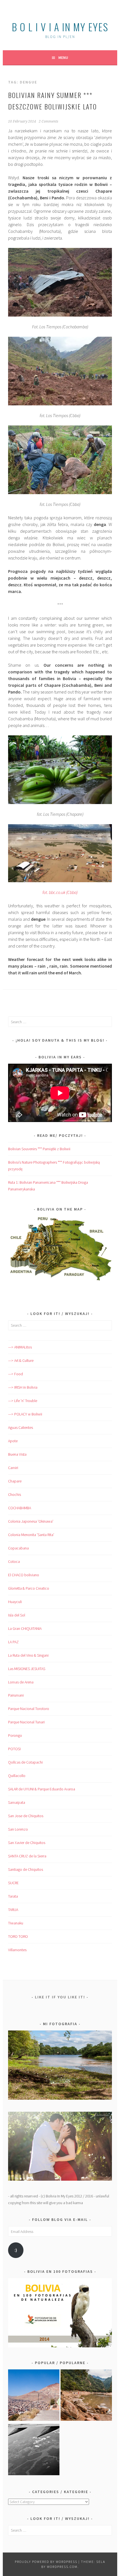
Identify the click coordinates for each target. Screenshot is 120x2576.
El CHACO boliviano (24, 1575)
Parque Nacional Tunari (26, 1722)
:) (16, 2250)
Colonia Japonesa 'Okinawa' (31, 1521)
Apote (13, 1441)
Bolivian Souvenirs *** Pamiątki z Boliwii (39, 1149)
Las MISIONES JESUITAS (27, 1669)
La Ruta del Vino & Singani (28, 1655)
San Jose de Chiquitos (26, 1816)
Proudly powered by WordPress (46, 2562)
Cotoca (14, 1561)
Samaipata (17, 1802)
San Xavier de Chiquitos (27, 1843)
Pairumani (16, 1695)
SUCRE (13, 1883)
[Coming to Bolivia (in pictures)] (34, 2451)
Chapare (15, 1481)
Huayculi (15, 1602)
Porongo (15, 1735)
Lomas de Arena (21, 1682)
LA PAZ (13, 1642)
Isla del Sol (17, 1615)
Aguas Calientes (21, 1427)
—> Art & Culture (21, 1360)
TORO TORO (18, 1936)
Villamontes (17, 1950)
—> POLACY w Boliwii (25, 1414)
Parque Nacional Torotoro (29, 1709)
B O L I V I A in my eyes (60, 27)
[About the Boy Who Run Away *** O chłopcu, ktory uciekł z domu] (34, 2396)
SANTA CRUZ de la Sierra (27, 1856)
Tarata (13, 1896)
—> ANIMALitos (20, 1347)
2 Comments (49, 121)
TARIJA (13, 1910)
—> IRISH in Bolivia (23, 1387)
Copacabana (18, 1548)
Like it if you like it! (60, 1997)
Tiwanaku (16, 1923)
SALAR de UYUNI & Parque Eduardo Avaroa (42, 1789)
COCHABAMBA (20, 1508)
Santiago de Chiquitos (26, 1869)
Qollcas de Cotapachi (25, 1762)
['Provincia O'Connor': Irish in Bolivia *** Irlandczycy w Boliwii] (86, 2396)
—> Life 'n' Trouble (23, 1401)
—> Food (15, 1374)
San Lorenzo (18, 1829)
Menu (63, 58)
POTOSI (14, 1749)
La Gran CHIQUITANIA (25, 1628)
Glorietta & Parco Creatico (29, 1588)
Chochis (15, 1494)
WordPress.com (62, 2567)
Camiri (13, 1468)
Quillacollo (17, 1776)
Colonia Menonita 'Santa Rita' (31, 1535)
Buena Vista (17, 1454)
